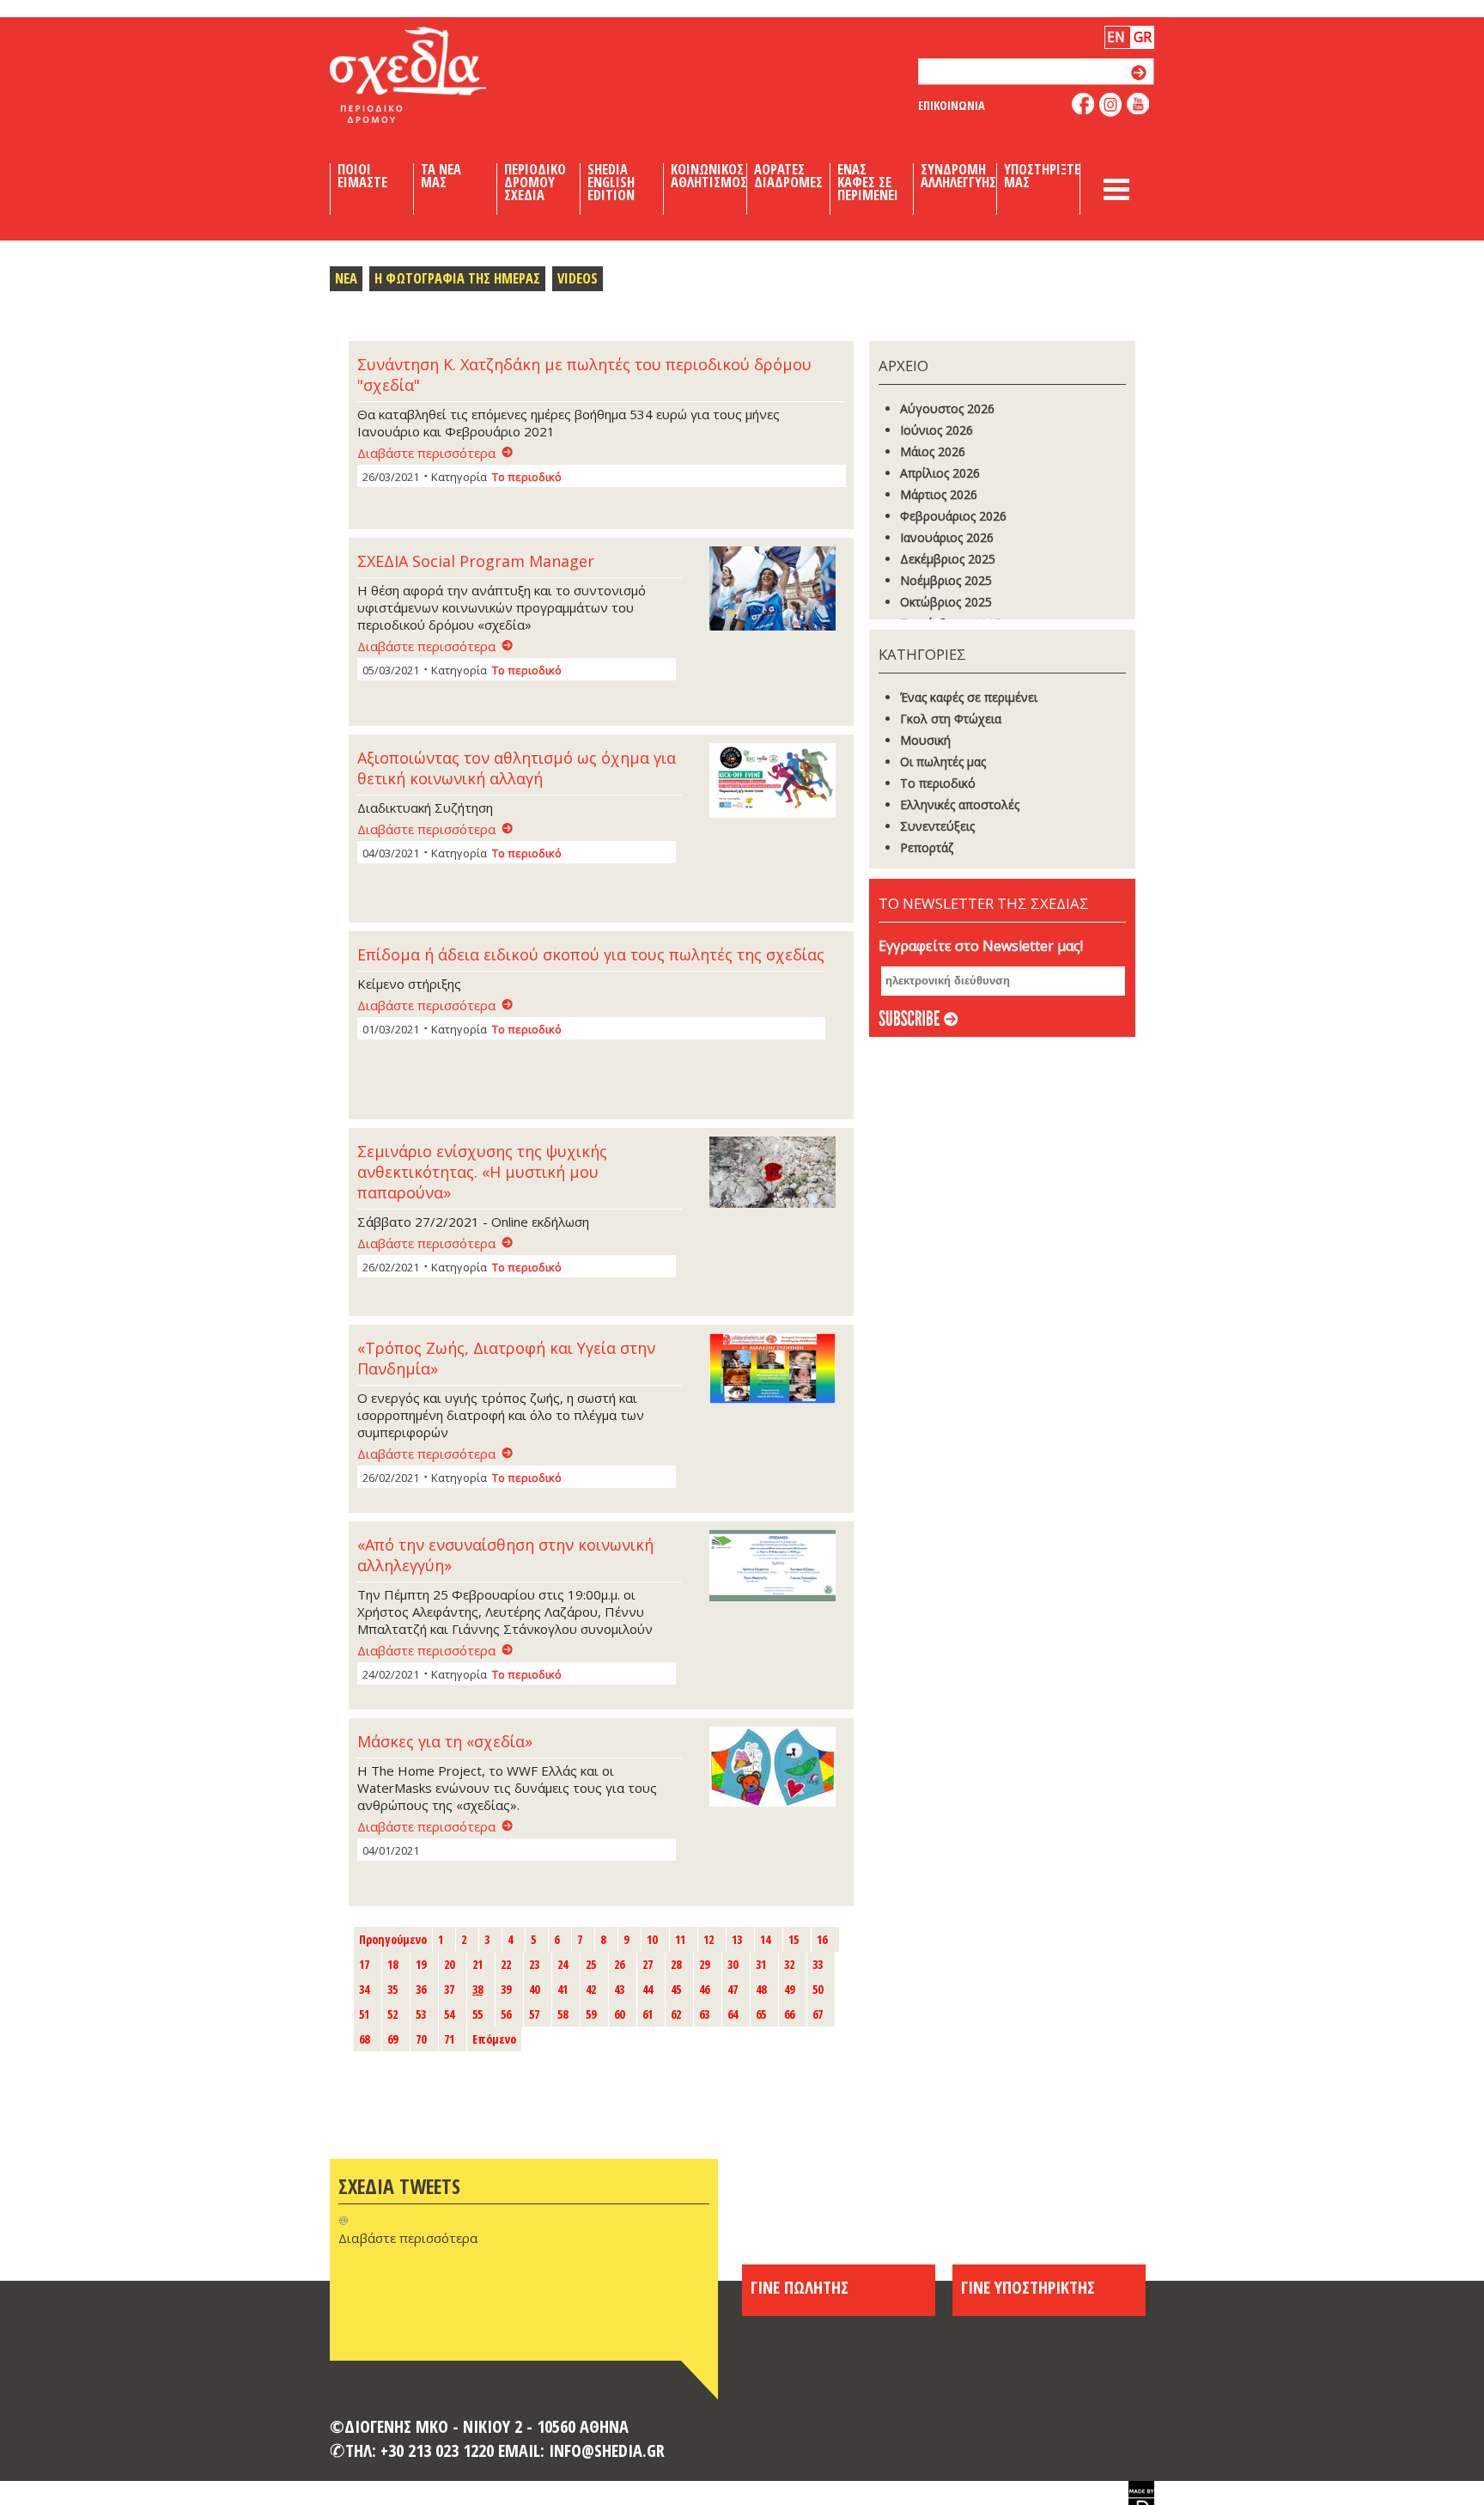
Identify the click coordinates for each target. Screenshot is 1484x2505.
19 (421, 1964)
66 (789, 2014)
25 (591, 1964)
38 (477, 1989)
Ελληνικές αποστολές (960, 805)
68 (364, 2039)
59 (591, 2014)
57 (534, 2014)
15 (794, 1939)
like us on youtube (1138, 104)
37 (449, 1989)
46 (704, 1989)
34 (364, 1989)
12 (709, 1939)
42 (591, 1989)
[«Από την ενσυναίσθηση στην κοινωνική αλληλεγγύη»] (777, 1567)
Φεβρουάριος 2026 (953, 516)
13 (737, 1939)
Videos (578, 278)
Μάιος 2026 (933, 451)
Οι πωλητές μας (943, 762)
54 (449, 2014)
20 (449, 1964)
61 (648, 2014)
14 (765, 1939)
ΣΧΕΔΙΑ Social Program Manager (476, 561)
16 (822, 1939)
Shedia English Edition (611, 182)
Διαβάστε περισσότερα (426, 453)
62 (676, 2014)
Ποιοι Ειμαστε (362, 176)
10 (652, 1939)
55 (477, 2014)
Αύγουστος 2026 (947, 408)
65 (761, 2014)
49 (789, 1989)
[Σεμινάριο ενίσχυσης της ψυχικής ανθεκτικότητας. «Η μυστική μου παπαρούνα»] (777, 1174)
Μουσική (925, 740)
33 (818, 1964)
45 (676, 1989)
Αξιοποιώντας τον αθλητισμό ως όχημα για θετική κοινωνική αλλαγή (517, 768)
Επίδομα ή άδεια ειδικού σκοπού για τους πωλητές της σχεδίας (591, 954)
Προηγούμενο (393, 1939)
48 (761, 1989)
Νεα (346, 278)
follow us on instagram (1111, 105)
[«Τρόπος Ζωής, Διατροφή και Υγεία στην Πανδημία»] (777, 1370)
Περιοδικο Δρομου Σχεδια (535, 182)
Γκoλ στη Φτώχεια (951, 719)
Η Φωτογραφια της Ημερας (457, 278)
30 (733, 1964)
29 (704, 1964)
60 (619, 2014)
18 (392, 1964)
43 (619, 1989)
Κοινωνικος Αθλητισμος (709, 176)
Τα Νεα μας (441, 176)
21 (477, 1964)
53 (421, 2014)
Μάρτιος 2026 (939, 494)
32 (789, 1964)
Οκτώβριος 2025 (946, 602)
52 (392, 2014)
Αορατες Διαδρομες (788, 176)
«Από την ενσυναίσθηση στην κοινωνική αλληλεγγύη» (505, 1555)
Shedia (437, 75)
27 (648, 1964)
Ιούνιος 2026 (937, 430)
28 (676, 1964)
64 (733, 2014)
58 (563, 2014)
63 (704, 2014)
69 (392, 2039)
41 (563, 1989)
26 (619, 1964)
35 (392, 1989)
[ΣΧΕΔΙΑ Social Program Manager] (777, 590)
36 (421, 1989)
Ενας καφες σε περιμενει (868, 182)
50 (818, 1989)
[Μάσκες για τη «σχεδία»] (777, 1769)
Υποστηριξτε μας (1042, 176)
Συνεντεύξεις (937, 826)
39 (506, 1989)
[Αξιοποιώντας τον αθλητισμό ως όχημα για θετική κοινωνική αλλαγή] (777, 782)
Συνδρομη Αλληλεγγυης (958, 176)
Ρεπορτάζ (927, 847)
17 (364, 1964)
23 (534, 1964)
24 (563, 1964)
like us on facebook (1083, 104)
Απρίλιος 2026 (940, 473)
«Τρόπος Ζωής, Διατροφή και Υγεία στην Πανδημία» (506, 1358)
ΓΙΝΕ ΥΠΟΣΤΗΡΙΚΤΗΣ (1028, 2287)
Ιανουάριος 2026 (947, 537)
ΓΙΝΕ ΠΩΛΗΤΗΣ (800, 2287)
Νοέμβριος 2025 (946, 580)
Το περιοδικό (527, 477)
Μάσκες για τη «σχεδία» (445, 1741)
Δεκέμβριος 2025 (948, 559)
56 (506, 2014)
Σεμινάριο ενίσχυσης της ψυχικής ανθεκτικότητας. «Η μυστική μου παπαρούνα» (482, 1172)
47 (733, 1989)
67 (818, 2014)
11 (680, 1939)
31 (761, 1964)
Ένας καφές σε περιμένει (969, 697)
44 (648, 1989)
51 (364, 2014)
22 (506, 1964)
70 (421, 2039)
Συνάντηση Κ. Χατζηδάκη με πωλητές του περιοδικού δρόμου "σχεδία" (584, 375)
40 (534, 1989)
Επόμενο (494, 2039)
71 (449, 2039)
